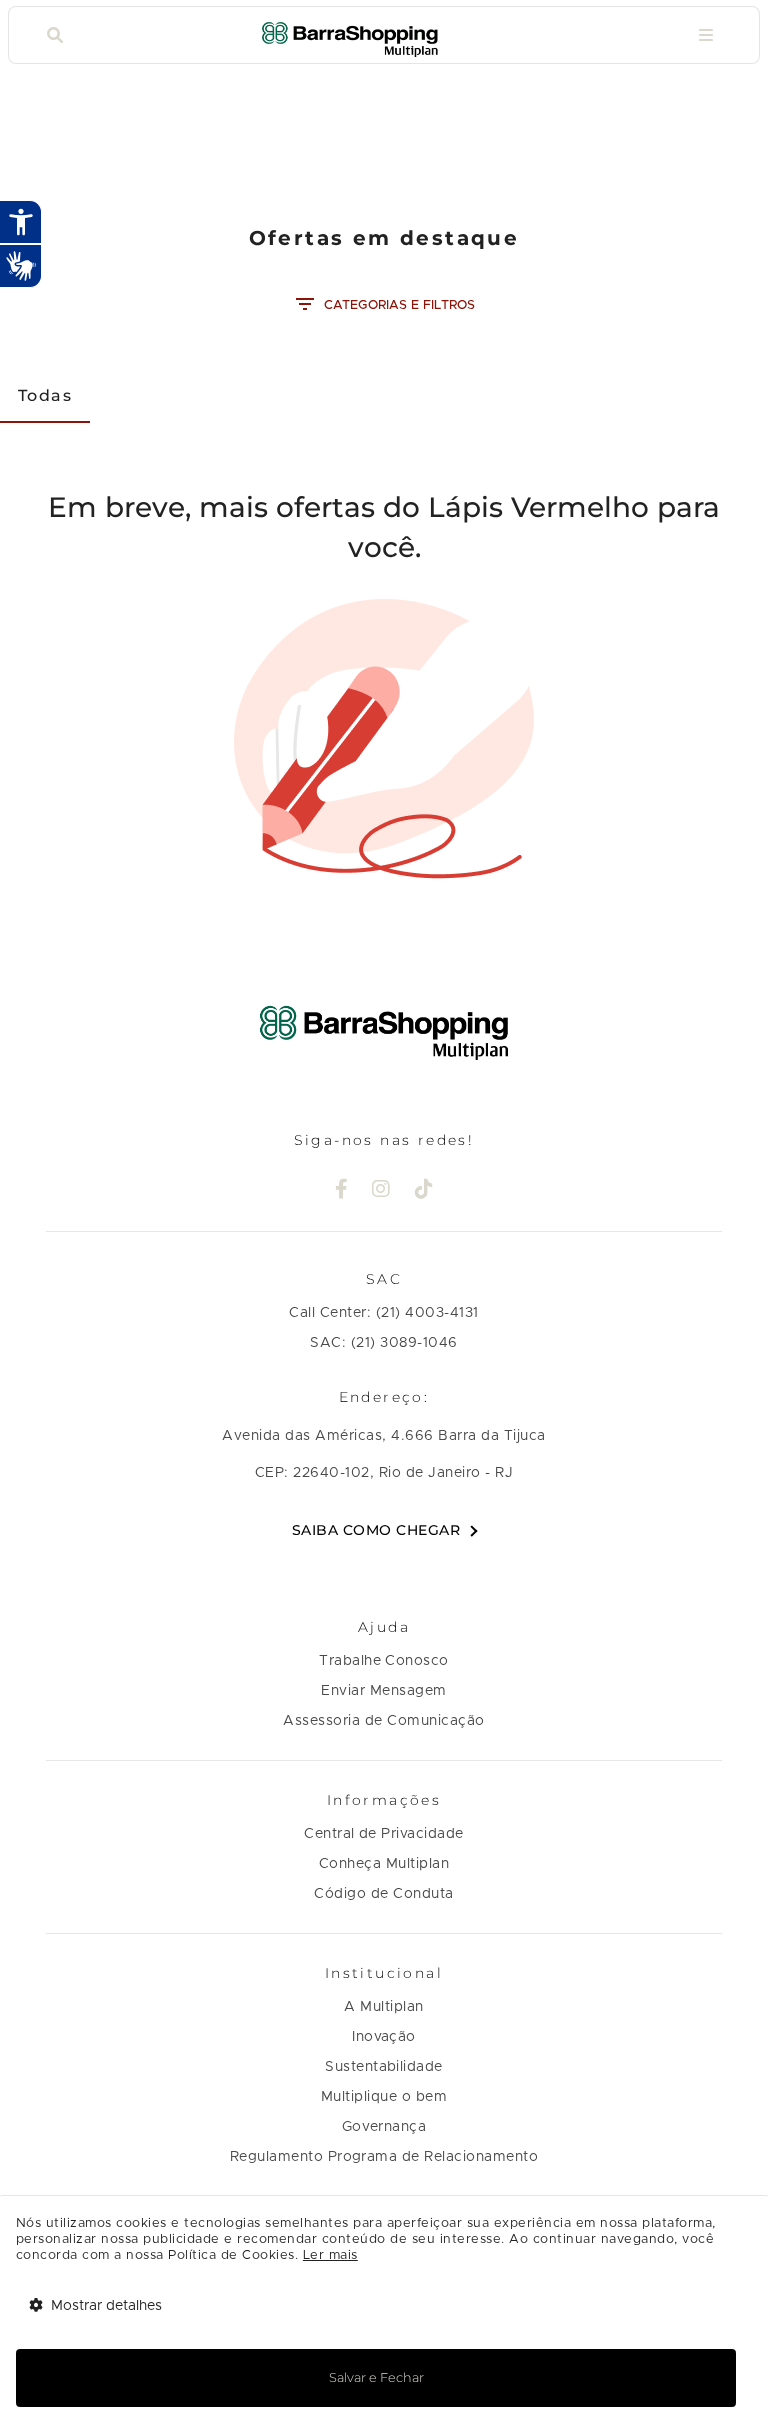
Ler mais (330, 2255)
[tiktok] (424, 1191)
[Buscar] (55, 35)
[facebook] (342, 1191)
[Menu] (706, 35)
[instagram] (381, 1191)
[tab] (45, 395)
